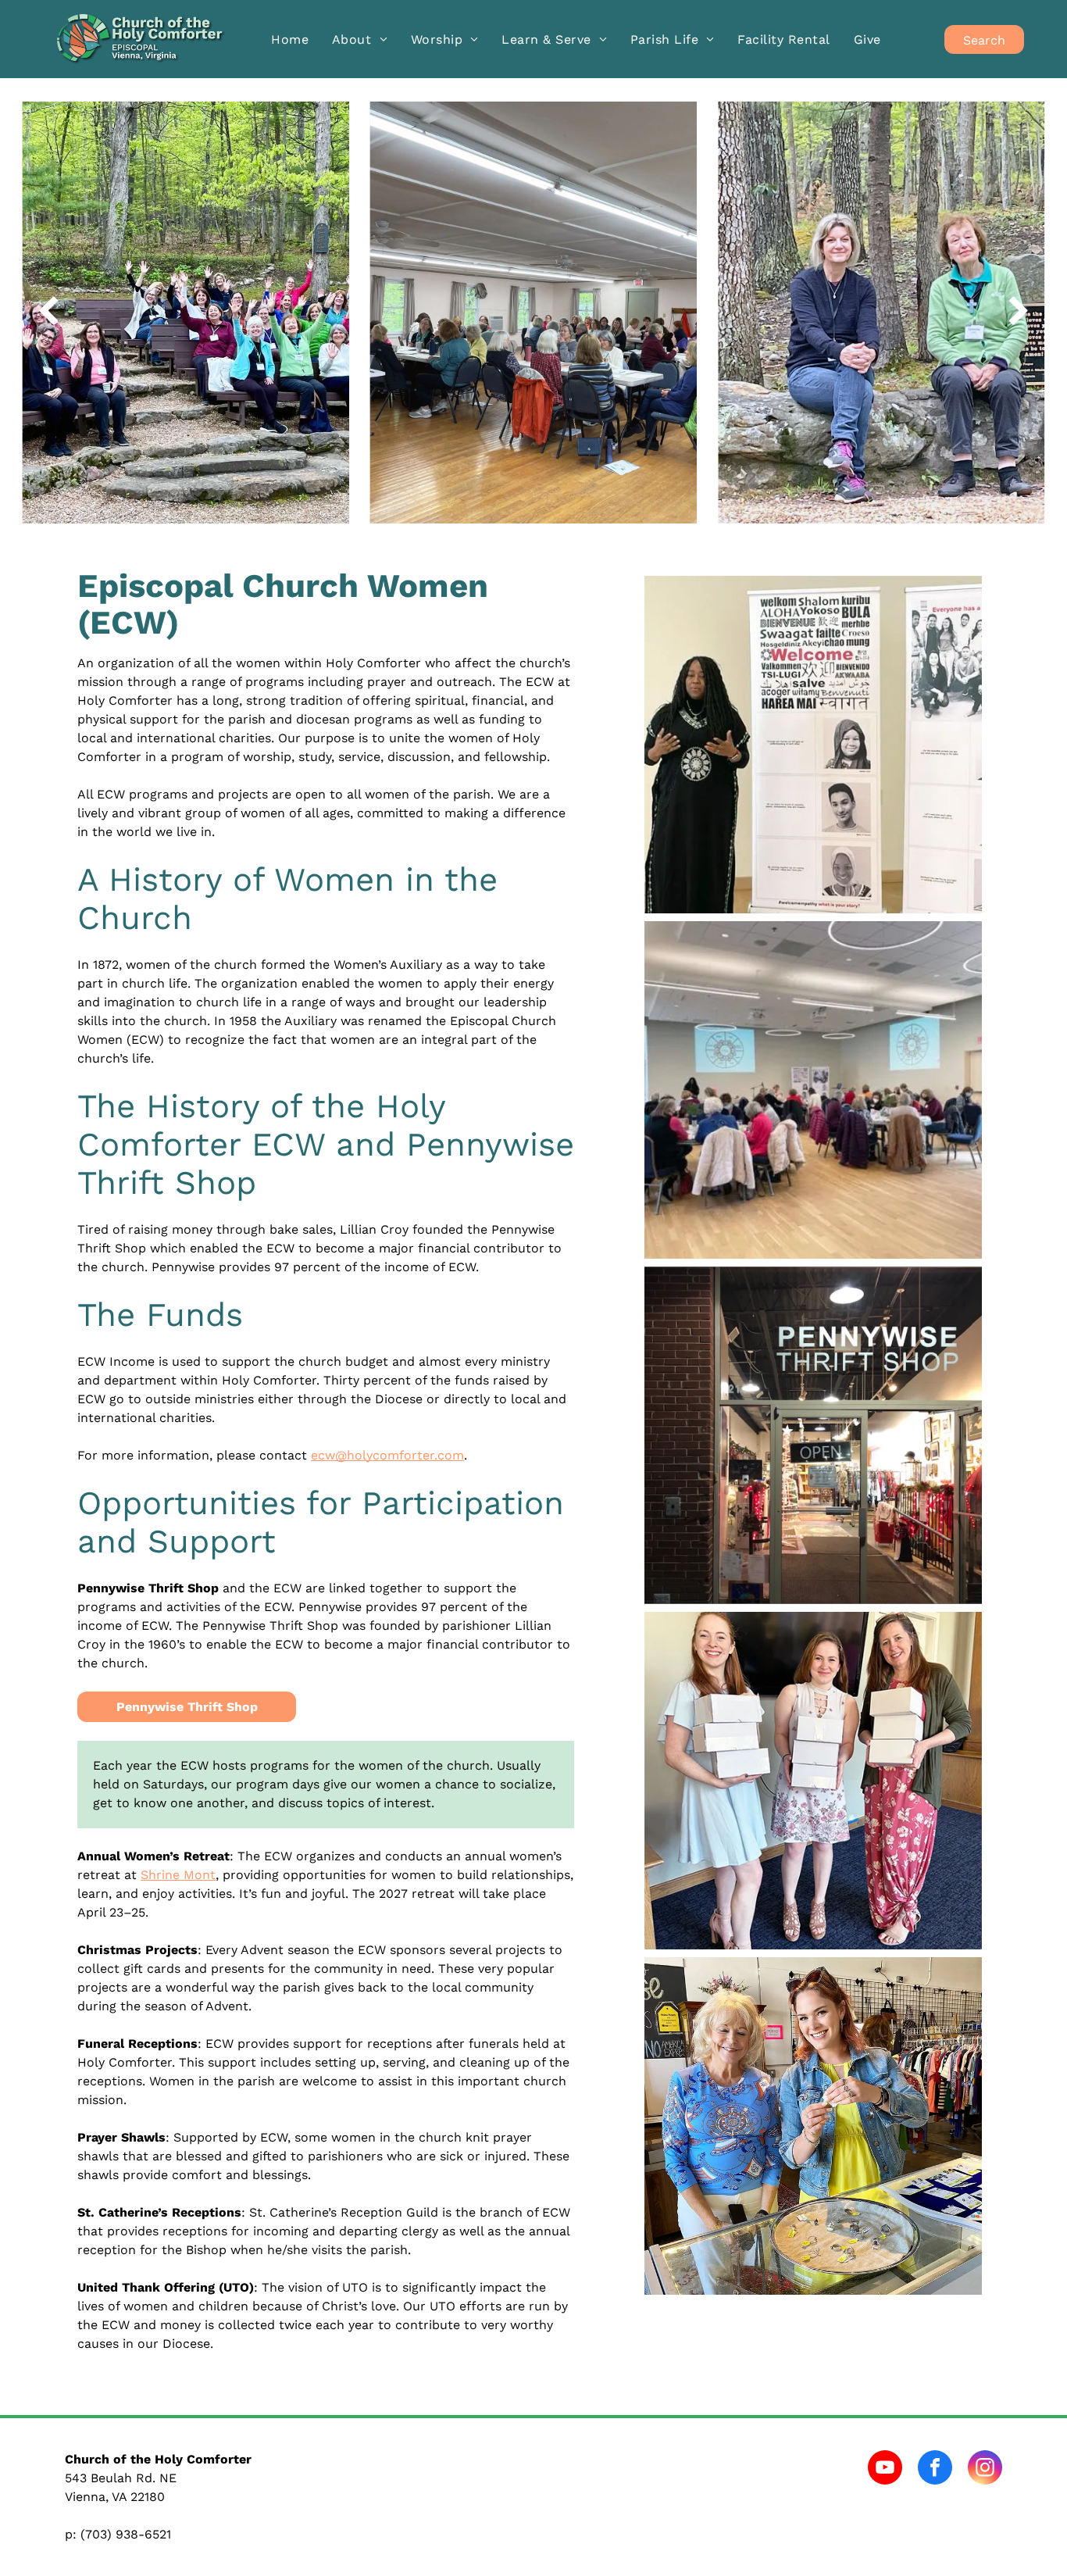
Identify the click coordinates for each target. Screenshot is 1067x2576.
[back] (48, 312)
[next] (1019, 312)
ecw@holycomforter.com (387, 1455)
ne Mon (187, 1875)
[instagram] (985, 2469)
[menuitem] (290, 39)
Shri (153, 1875)
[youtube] (885, 2469)
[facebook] (935, 2469)
